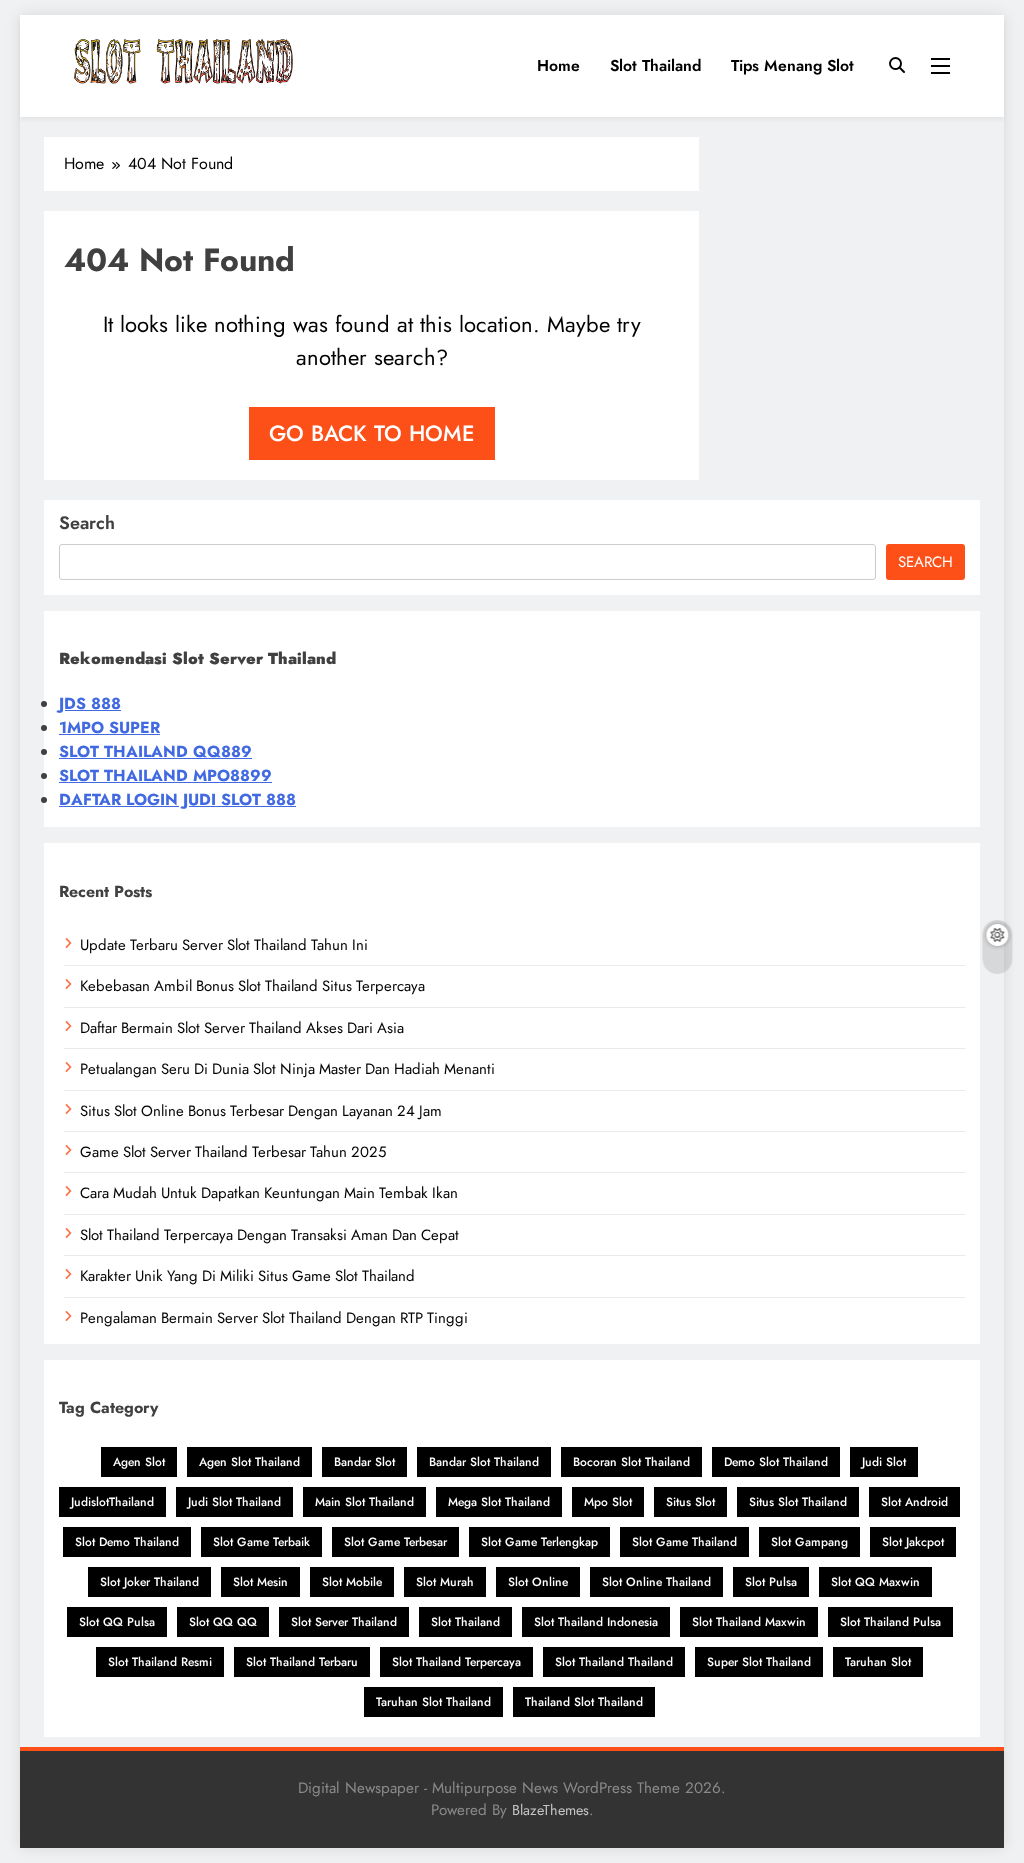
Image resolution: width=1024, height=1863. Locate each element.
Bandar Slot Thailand (484, 1462)
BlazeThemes (550, 1810)
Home (558, 65)
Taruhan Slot (878, 1662)
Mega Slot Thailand (499, 1502)
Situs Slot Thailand (798, 1502)
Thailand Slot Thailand (584, 1702)
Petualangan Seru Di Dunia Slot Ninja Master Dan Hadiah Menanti (287, 1069)
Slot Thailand (655, 65)
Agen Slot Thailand (249, 1462)
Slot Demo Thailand (127, 1542)
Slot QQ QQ (223, 1622)
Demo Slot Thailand (776, 1462)
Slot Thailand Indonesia (596, 1622)
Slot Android (914, 1502)
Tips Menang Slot (792, 65)
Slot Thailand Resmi (160, 1662)
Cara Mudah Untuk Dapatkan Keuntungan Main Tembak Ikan (269, 1193)
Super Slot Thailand (759, 1662)
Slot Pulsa (771, 1582)
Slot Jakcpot (913, 1542)
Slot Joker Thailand (149, 1582)
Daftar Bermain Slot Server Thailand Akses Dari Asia (242, 1028)
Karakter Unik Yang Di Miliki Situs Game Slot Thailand (247, 1276)
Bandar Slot (364, 1462)
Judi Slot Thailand (234, 1502)
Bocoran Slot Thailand (631, 1462)
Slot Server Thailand (344, 1622)
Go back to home (372, 433)
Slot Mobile (352, 1582)
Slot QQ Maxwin (875, 1582)
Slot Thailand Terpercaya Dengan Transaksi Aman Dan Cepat (269, 1235)
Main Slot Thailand (364, 1502)
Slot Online (538, 1582)
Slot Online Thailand (656, 1582)
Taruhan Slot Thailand (433, 1702)
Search (87, 523)
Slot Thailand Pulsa (890, 1622)
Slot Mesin (260, 1582)
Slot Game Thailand (684, 1542)
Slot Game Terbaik (261, 1542)
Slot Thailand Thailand (614, 1662)
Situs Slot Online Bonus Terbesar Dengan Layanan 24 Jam (261, 1111)
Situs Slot (690, 1502)
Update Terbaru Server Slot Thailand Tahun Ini (224, 945)
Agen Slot (139, 1462)
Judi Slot (884, 1462)
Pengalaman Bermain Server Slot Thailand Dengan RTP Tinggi (274, 1318)
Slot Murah (445, 1582)
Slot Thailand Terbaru (302, 1662)
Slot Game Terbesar (395, 1542)
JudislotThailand (112, 1502)
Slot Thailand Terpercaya (456, 1662)
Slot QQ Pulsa (117, 1622)
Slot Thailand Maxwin (749, 1622)
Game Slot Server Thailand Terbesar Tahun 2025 (233, 1152)
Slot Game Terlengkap (539, 1542)
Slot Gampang (809, 1542)
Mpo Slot (608, 1502)
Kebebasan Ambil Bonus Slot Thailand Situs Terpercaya (252, 986)
